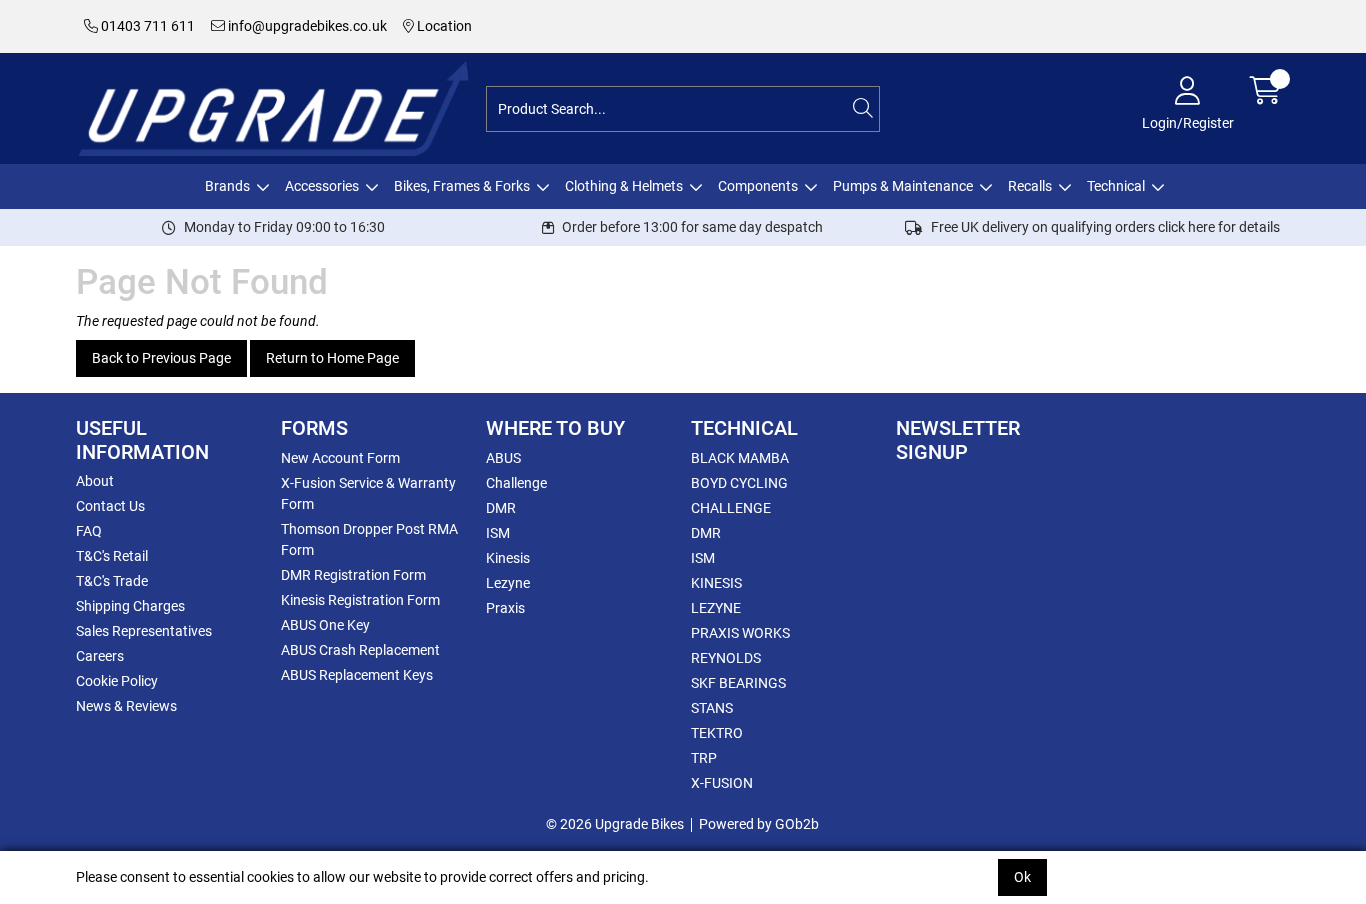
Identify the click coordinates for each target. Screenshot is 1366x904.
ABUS (503, 458)
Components (758, 186)
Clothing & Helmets (624, 186)
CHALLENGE (731, 508)
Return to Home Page (332, 358)
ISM (498, 533)
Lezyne (508, 583)
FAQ (89, 531)
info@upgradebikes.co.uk (306, 26)
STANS (712, 708)
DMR (501, 508)
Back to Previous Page (161, 358)
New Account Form (340, 458)
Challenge (516, 483)
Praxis (505, 608)
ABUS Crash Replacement (360, 650)
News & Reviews (126, 706)
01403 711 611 (146, 26)
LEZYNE (716, 608)
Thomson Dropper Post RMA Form (369, 539)
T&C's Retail (112, 556)
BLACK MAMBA (740, 458)
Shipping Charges (130, 606)
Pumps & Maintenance (903, 186)
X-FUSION (722, 783)
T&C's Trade (112, 581)
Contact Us (110, 506)
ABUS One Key (325, 625)
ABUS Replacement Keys (357, 675)
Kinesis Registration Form (360, 600)
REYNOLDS (726, 658)
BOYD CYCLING (739, 483)
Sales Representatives (144, 631)
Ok (1022, 877)
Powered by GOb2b (759, 824)
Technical (1116, 186)
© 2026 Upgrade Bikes (615, 824)
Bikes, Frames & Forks (462, 186)
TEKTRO (717, 733)
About (95, 481)
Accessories (322, 186)
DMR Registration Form (353, 575)
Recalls (1030, 186)
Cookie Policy (117, 681)
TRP (704, 758)
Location (443, 26)
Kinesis (508, 558)
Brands (227, 186)
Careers (100, 656)
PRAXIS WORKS (740, 633)
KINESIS (716, 583)
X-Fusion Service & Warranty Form (368, 493)
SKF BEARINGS (738, 683)
